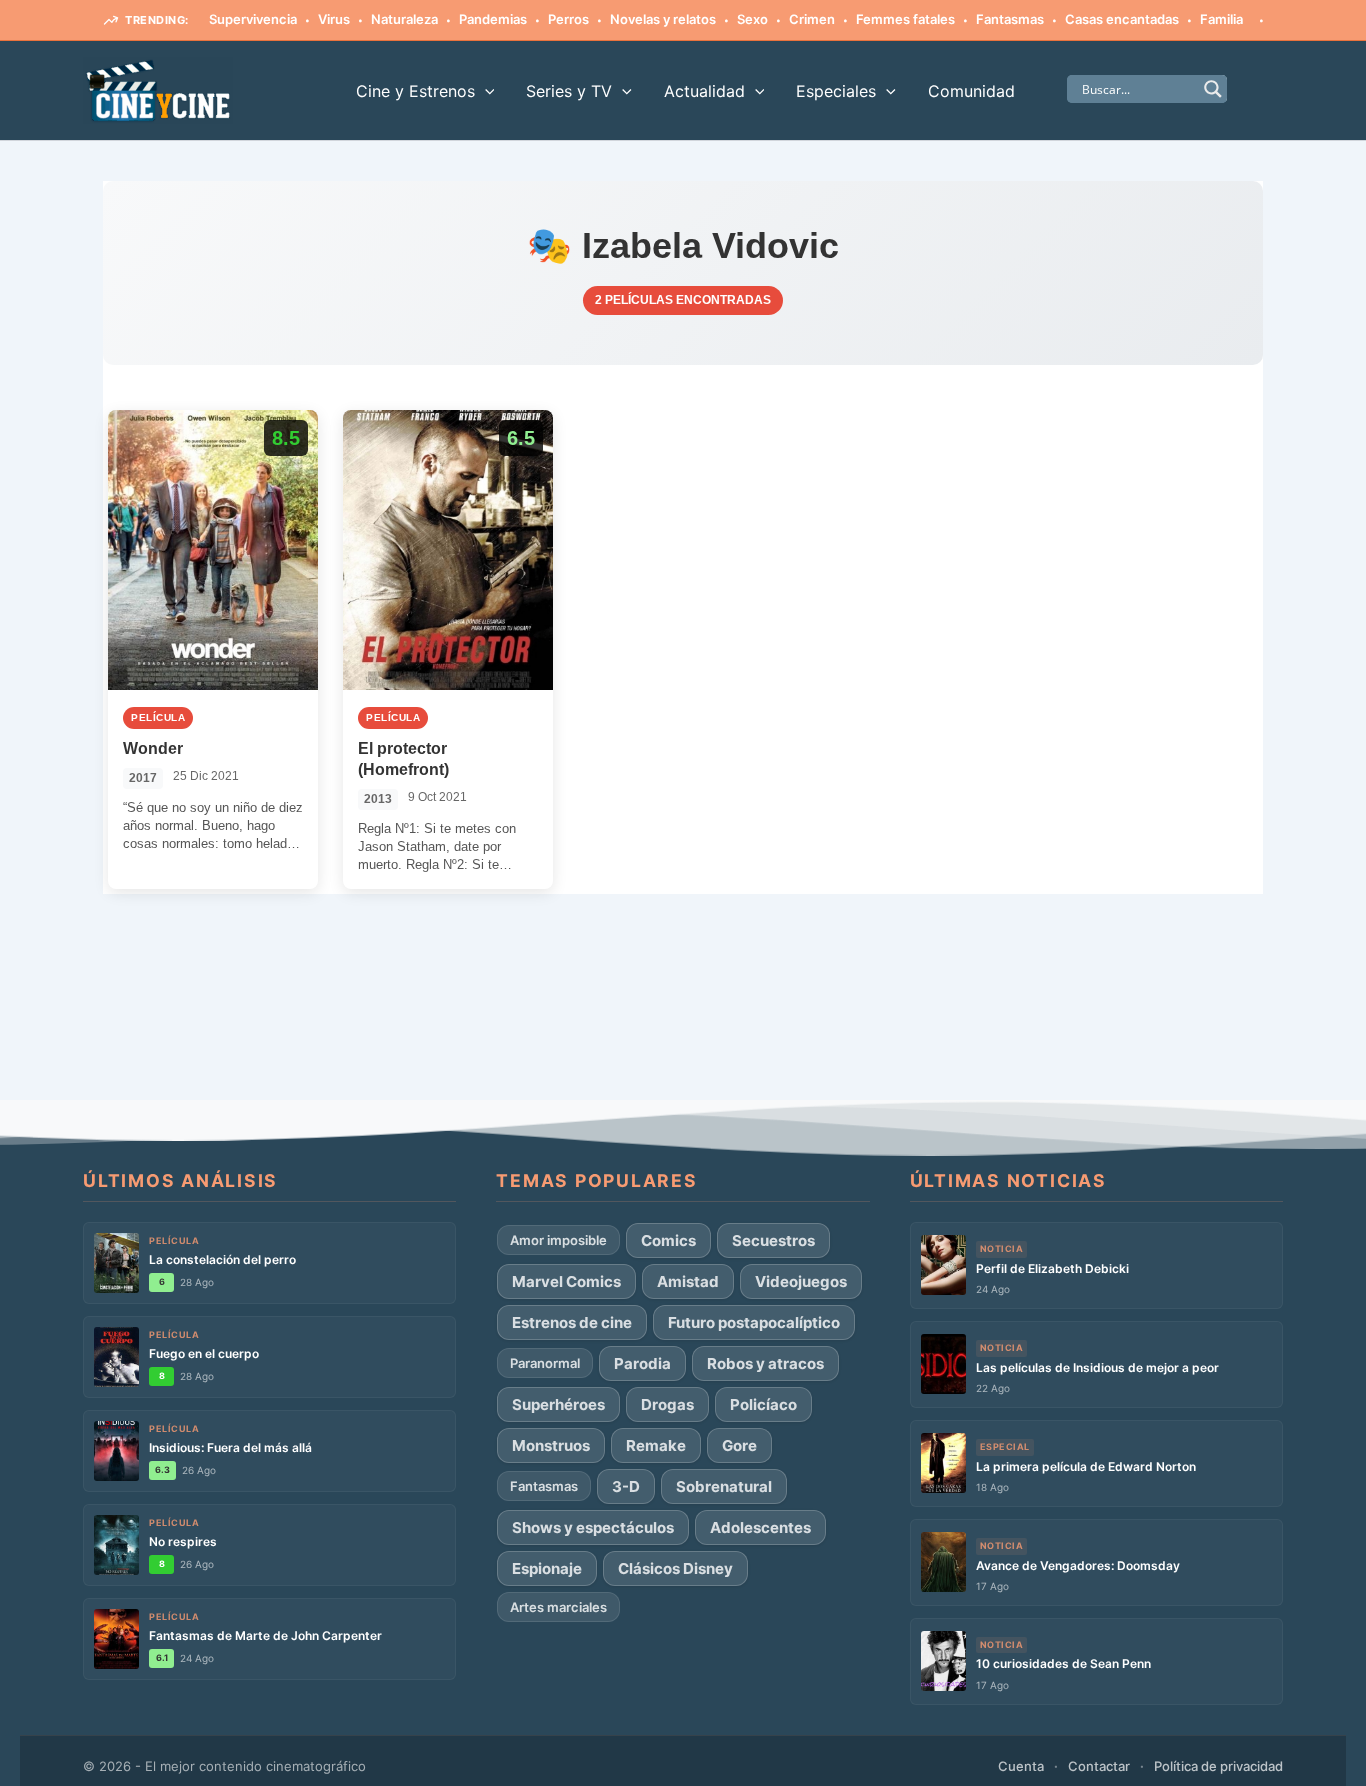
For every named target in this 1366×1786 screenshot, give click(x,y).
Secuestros (773, 1240)
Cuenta (1021, 1766)
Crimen (812, 19)
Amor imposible (558, 1240)
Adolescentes (760, 1527)
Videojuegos (801, 1281)
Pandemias (493, 19)
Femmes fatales (905, 19)
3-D (626, 1486)
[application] (485, 91)
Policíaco (763, 1404)
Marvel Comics (566, 1281)
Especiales (836, 91)
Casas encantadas (1122, 19)
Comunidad (971, 91)
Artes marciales (558, 1607)
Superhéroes (558, 1404)
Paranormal (545, 1363)
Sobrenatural (724, 1486)
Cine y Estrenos (415, 91)
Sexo (752, 19)
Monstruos (551, 1445)
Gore (739, 1445)
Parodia (642, 1363)
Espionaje (547, 1568)
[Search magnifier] (1213, 89)
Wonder (153, 748)
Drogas (667, 1404)
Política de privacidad (1218, 1766)
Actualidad (704, 91)
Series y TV (569, 91)
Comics (668, 1240)
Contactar (1099, 1766)
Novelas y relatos (663, 19)
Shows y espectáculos (593, 1527)
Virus (334, 19)
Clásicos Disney (675, 1568)
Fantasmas (1010, 19)
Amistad (688, 1281)
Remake (656, 1445)
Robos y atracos (765, 1363)
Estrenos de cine (572, 1322)
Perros (568, 19)
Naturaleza (404, 19)
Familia (1221, 19)
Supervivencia (253, 19)
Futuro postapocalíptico (754, 1322)
